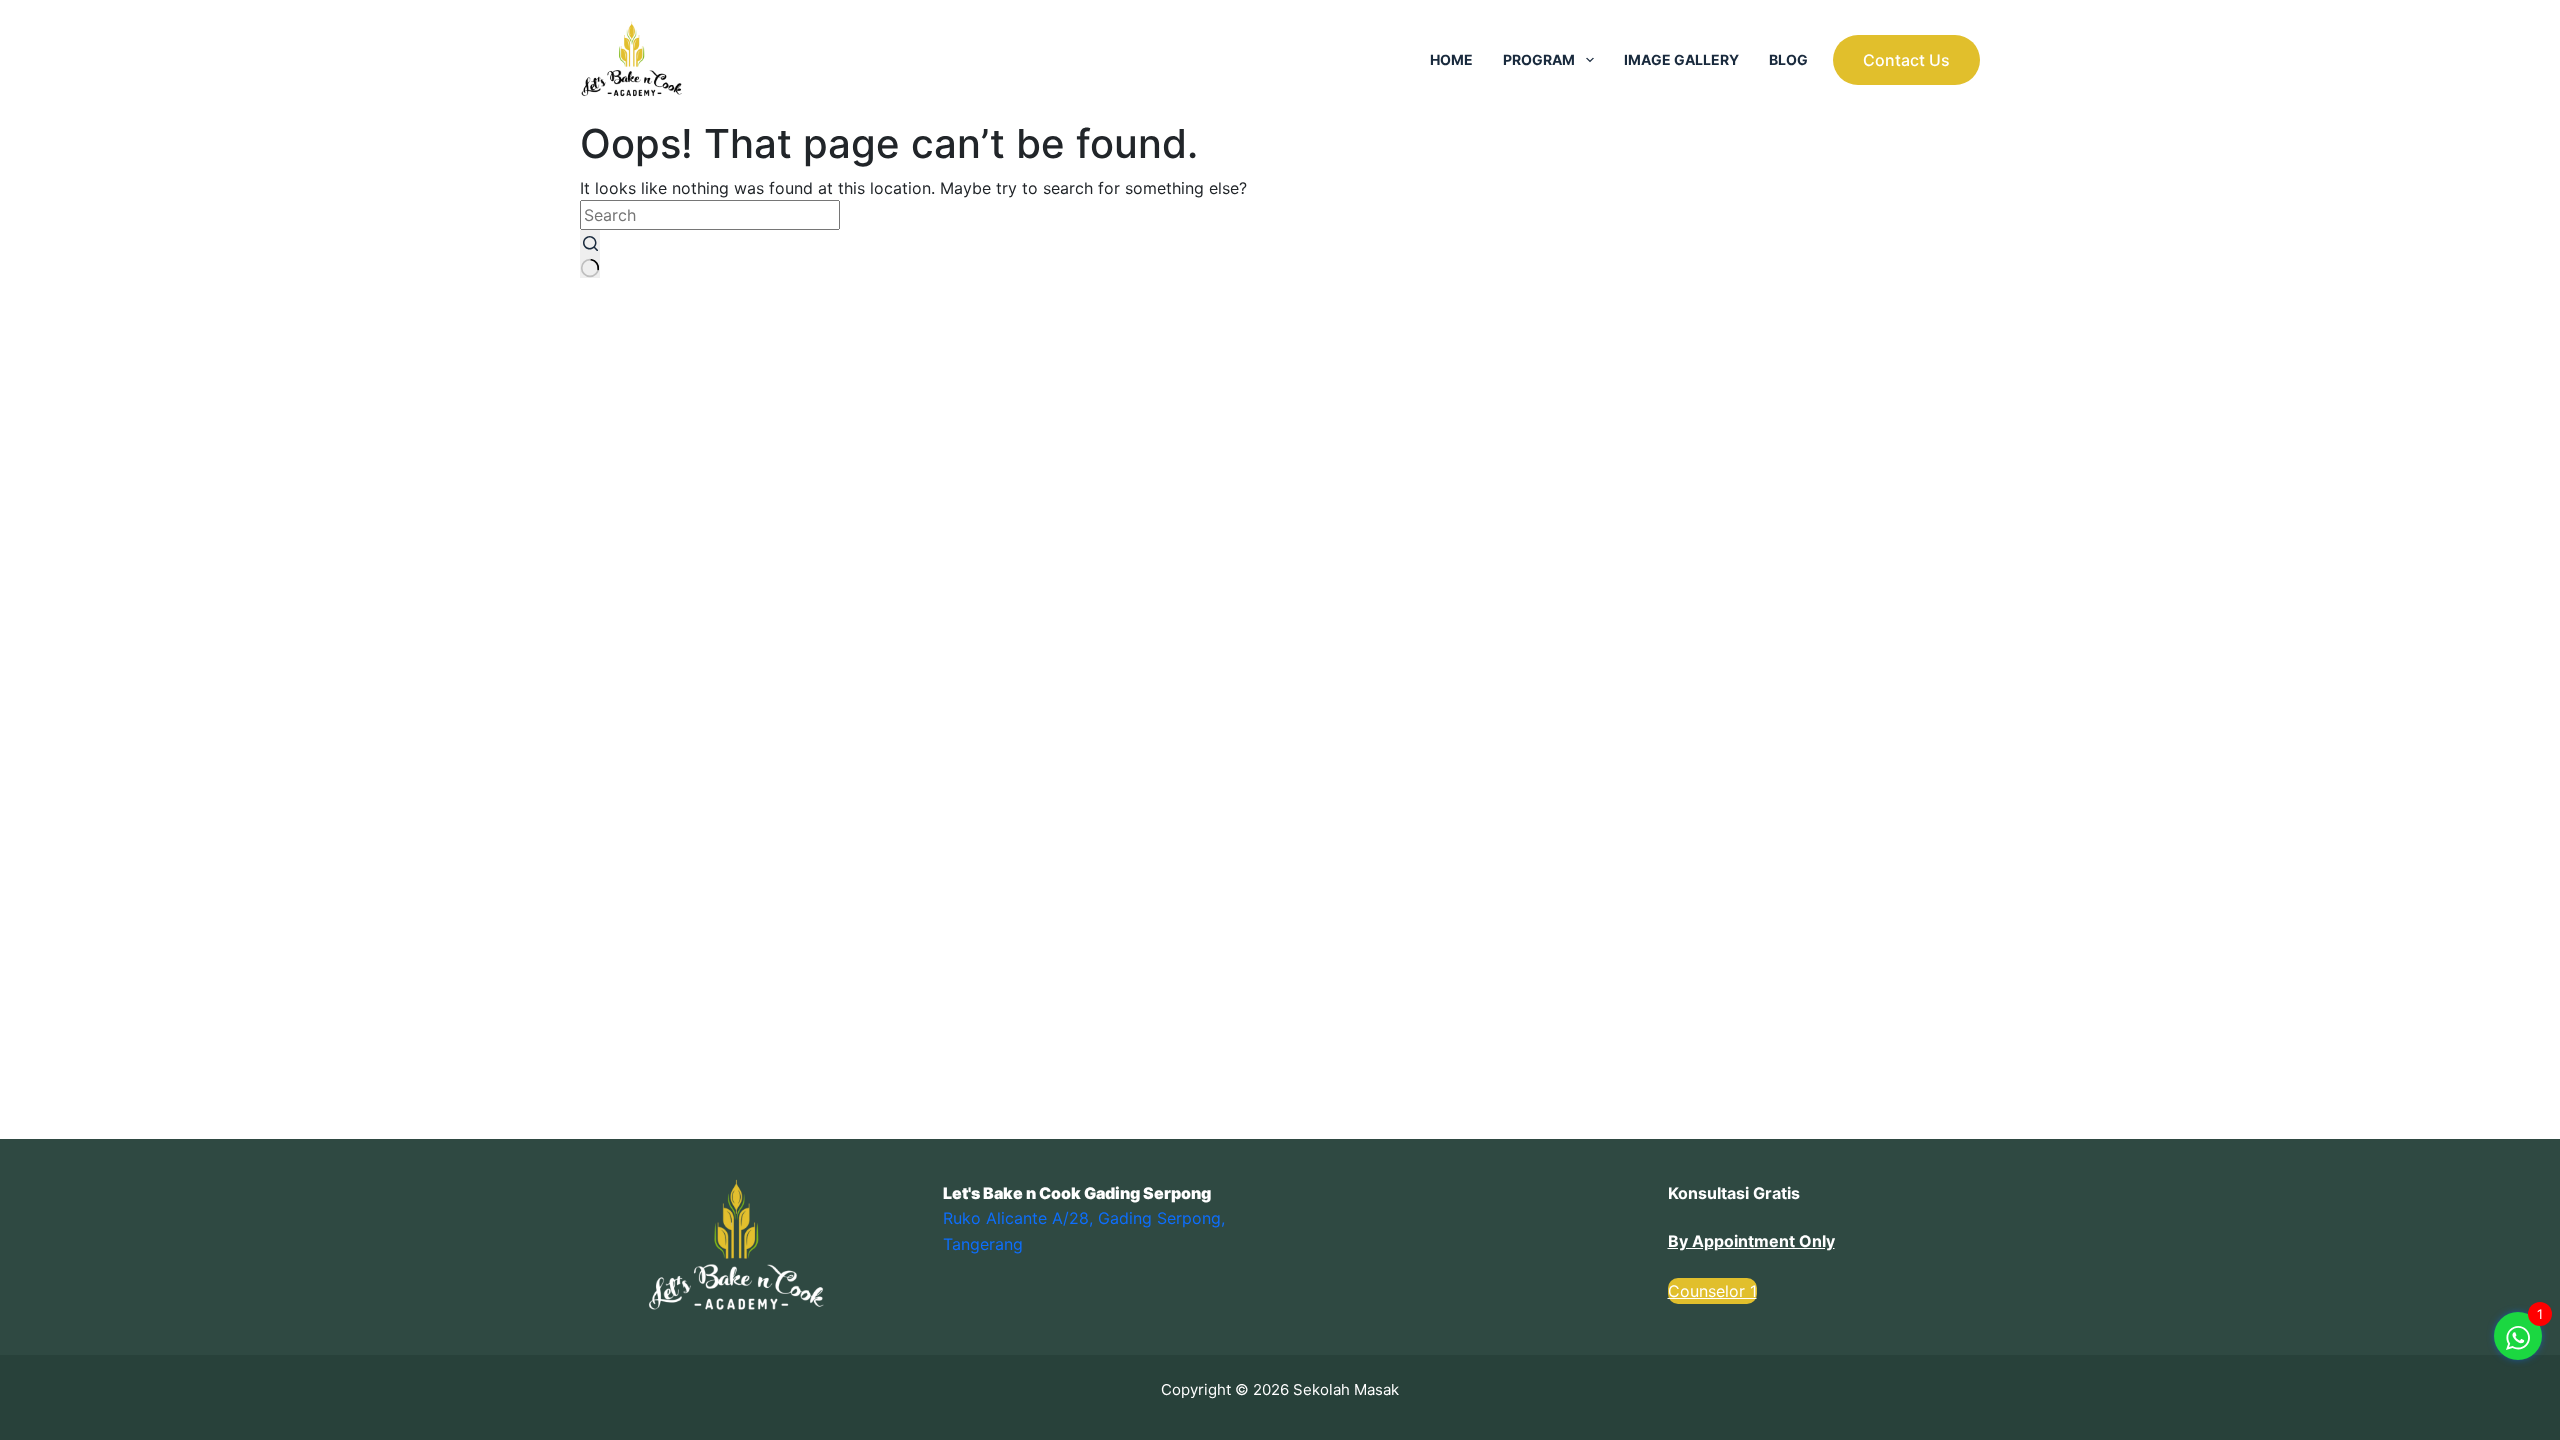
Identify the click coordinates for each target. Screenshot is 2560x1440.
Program (1539, 59)
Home (1451, 59)
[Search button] (590, 254)
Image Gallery (1681, 59)
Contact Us (1906, 60)
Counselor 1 (1712, 1291)
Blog (1788, 59)
